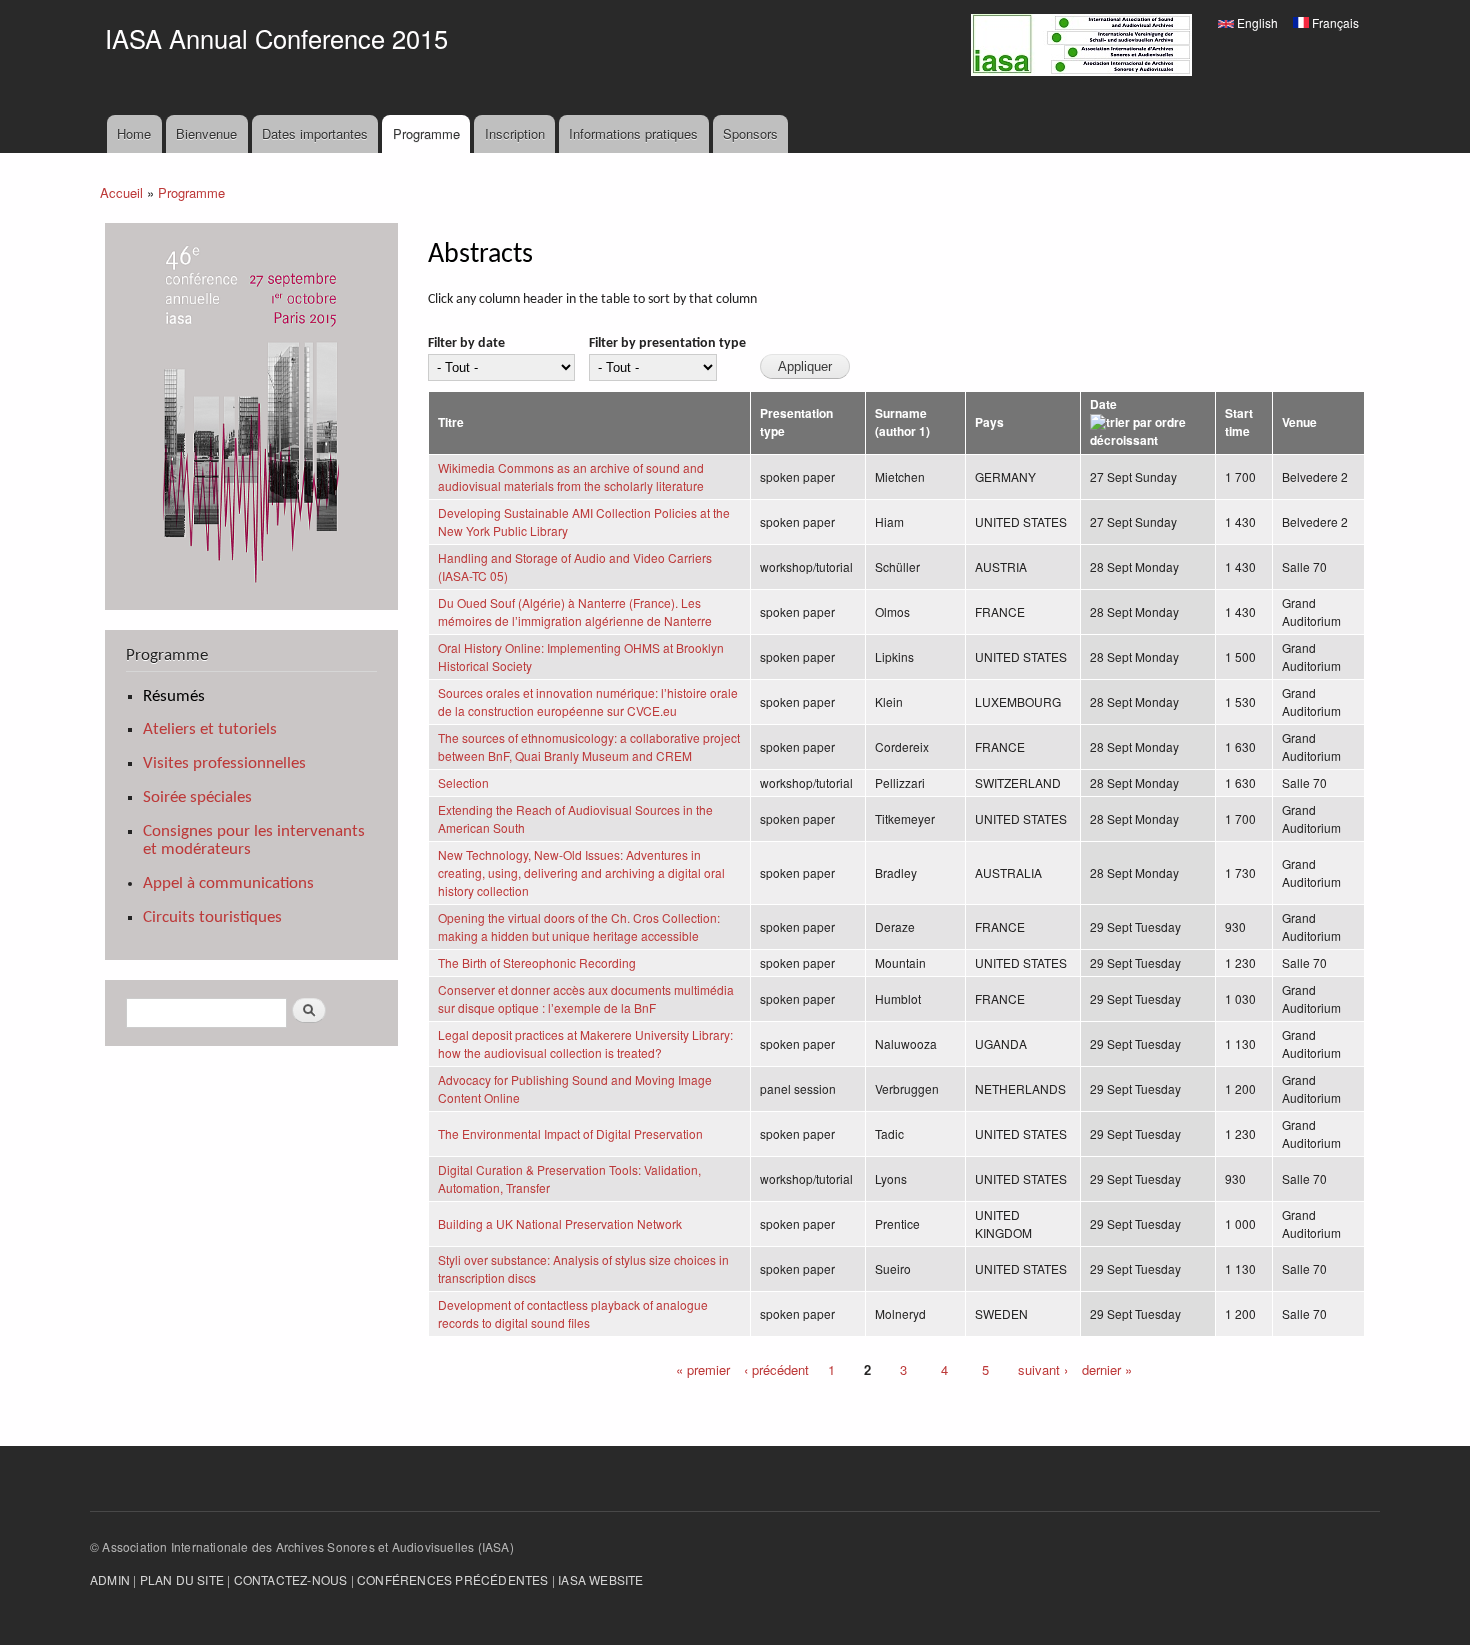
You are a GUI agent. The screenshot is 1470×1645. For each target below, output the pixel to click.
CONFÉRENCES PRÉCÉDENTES (453, 1579)
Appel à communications (228, 883)
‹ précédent (776, 1369)
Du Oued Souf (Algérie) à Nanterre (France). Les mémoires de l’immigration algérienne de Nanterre (575, 611)
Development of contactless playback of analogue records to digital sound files (573, 1313)
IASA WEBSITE (600, 1579)
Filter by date (466, 343)
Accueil (121, 192)
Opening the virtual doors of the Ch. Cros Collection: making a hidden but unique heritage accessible (579, 926)
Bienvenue (206, 133)
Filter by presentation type (667, 343)
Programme (426, 133)
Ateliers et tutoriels (210, 729)
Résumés (174, 696)
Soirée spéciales (197, 797)
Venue (1299, 422)
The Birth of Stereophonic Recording (537, 962)
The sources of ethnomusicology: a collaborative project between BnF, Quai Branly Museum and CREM (589, 746)
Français (1334, 22)
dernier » (1107, 1369)
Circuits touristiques (212, 917)
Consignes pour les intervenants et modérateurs (254, 840)
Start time (1239, 422)
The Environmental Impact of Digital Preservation (570, 1133)
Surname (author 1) (902, 422)
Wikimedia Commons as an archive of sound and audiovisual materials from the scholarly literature (571, 476)
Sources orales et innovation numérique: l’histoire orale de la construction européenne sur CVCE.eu (588, 701)
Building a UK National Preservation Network (560, 1223)
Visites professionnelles (224, 763)
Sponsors (750, 133)
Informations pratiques (633, 133)
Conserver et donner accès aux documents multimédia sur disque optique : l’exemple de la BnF (586, 998)
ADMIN (110, 1579)
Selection (463, 782)
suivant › (1043, 1369)
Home (134, 133)
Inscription (515, 133)
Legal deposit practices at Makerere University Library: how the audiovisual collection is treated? (585, 1043)
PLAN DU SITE (182, 1579)
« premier (703, 1369)
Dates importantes (315, 133)
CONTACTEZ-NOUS (291, 1579)
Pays (989, 422)
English (1256, 22)
